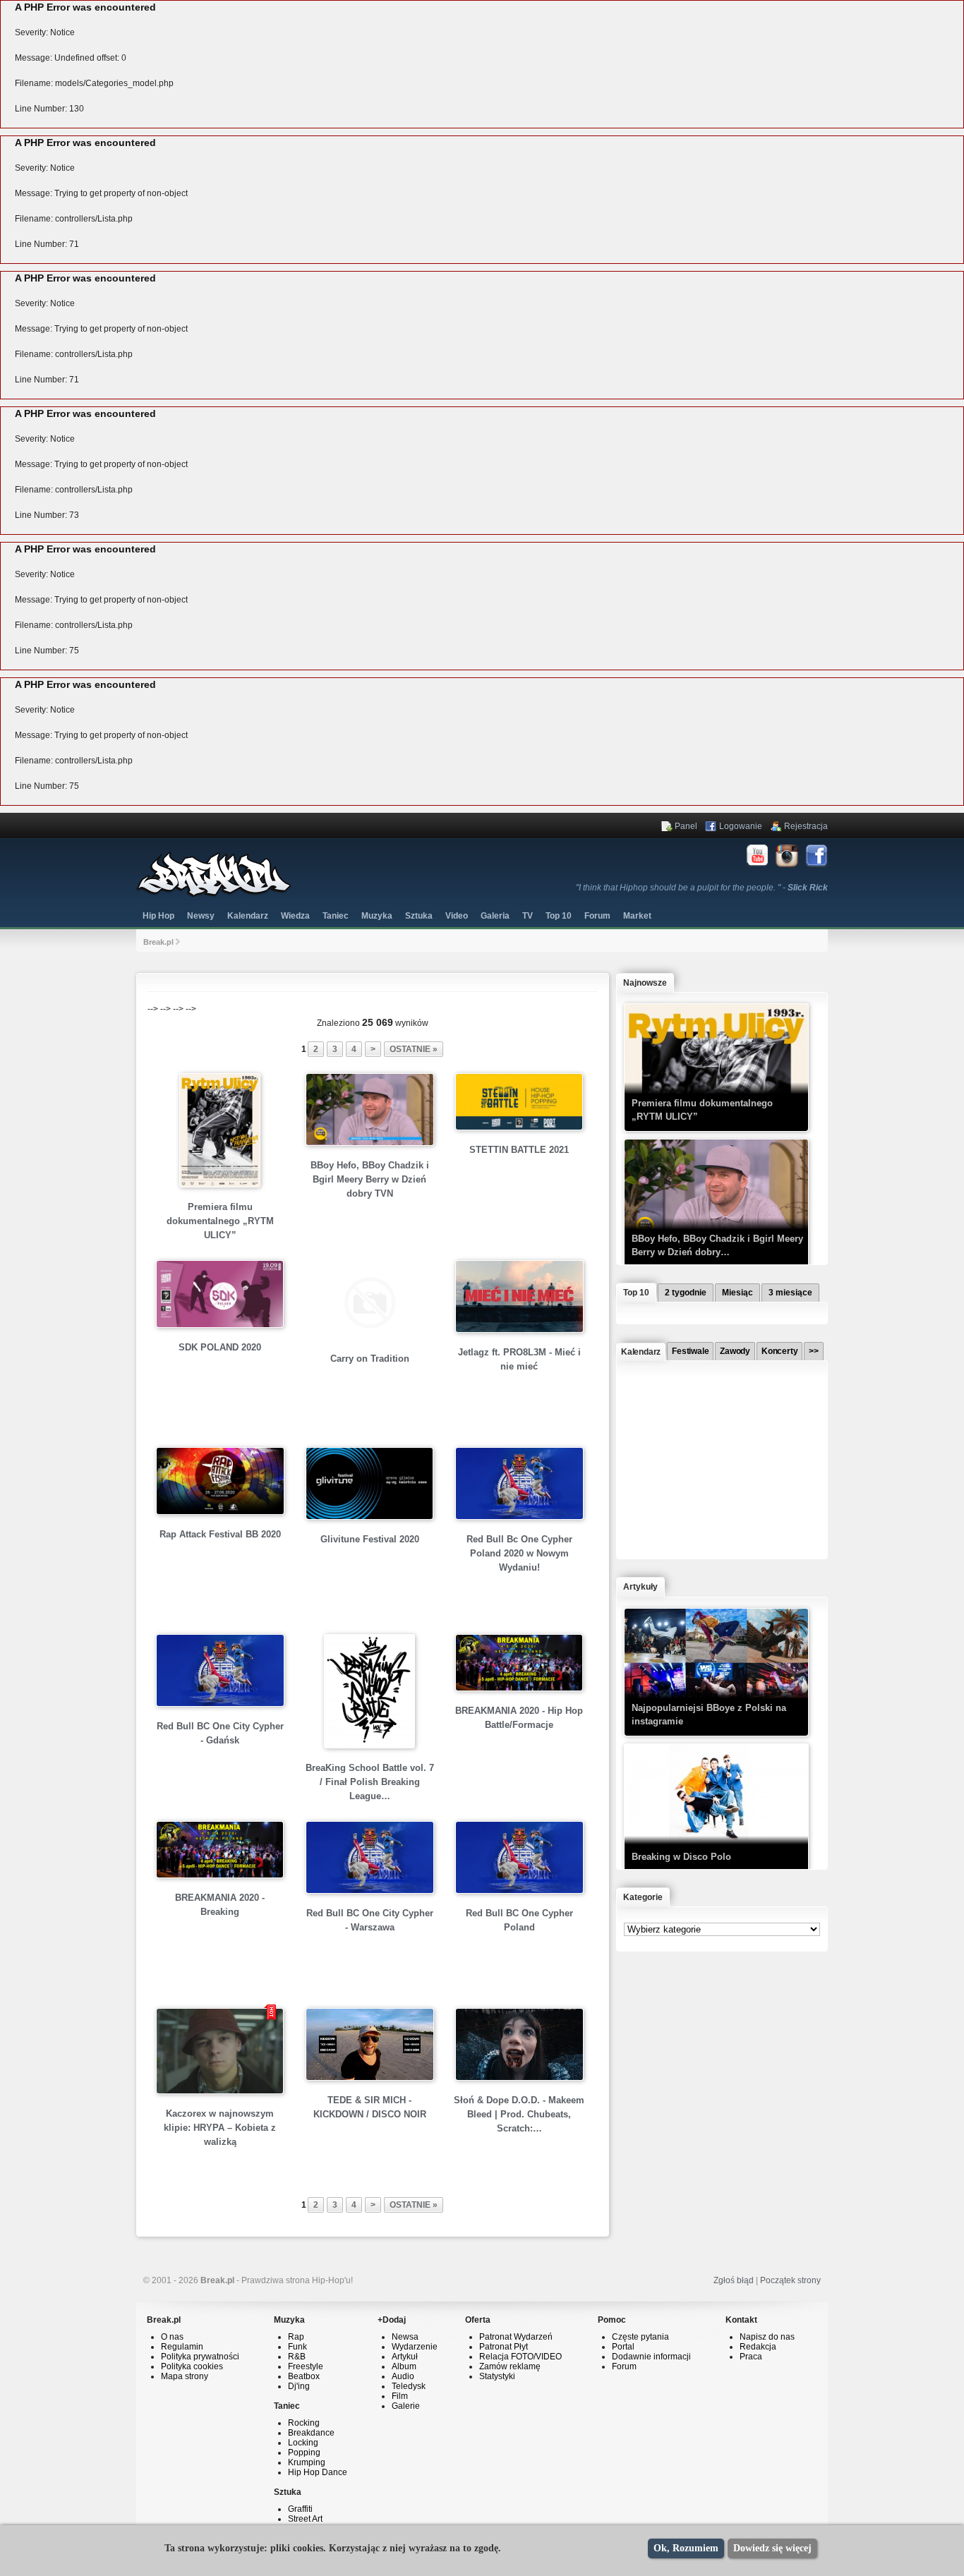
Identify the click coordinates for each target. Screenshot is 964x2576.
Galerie (406, 2406)
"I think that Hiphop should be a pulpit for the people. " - (702, 888)
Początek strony (790, 2280)
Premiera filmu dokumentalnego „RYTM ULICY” (220, 1221)
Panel (686, 826)
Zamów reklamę (510, 2366)
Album (404, 2366)
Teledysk (409, 2386)
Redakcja (758, 2347)
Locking (303, 2443)
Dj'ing (299, 2386)
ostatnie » (414, 1049)
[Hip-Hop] (214, 895)
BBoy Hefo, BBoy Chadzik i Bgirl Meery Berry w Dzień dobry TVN (370, 1179)
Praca (751, 2357)
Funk (297, 2347)
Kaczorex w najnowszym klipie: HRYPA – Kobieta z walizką (220, 2128)
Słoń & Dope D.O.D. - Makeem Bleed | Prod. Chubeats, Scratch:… (519, 2114)
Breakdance (311, 2433)
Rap (296, 2337)
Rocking (304, 2423)
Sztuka (419, 916)
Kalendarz (248, 916)
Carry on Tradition (370, 1359)
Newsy (201, 916)
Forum (624, 2366)
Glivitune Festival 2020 (370, 1539)
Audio (403, 2376)
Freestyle (306, 2366)
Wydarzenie (415, 2347)
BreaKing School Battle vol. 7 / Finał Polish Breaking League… (370, 1782)
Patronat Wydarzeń (516, 2337)
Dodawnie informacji (651, 2357)
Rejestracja (806, 826)
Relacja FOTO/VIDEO (520, 2357)
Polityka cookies (192, 2366)
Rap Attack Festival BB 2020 (220, 1534)
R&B (297, 2357)
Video (457, 916)
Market (637, 916)
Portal (623, 2347)
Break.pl (158, 942)
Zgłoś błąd (734, 2280)
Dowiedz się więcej (772, 2548)
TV (528, 916)
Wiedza (295, 916)
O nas (172, 2337)
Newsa (405, 2337)
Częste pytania (640, 2337)
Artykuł (405, 2357)
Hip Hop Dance (318, 2472)
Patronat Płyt (504, 2347)
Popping (304, 2453)
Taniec (336, 916)
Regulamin (182, 2347)
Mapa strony (185, 2376)
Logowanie (741, 826)
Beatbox (304, 2376)
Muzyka (377, 916)
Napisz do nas (767, 2337)
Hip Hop (158, 916)
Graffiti (300, 2509)
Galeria (495, 916)
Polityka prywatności (200, 2357)
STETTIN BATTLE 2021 (519, 1150)
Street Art (305, 2519)
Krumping (307, 2462)
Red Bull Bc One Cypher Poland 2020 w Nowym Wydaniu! (519, 1553)
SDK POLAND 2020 (220, 1347)
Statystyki (497, 2376)
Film (400, 2396)
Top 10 (559, 916)
